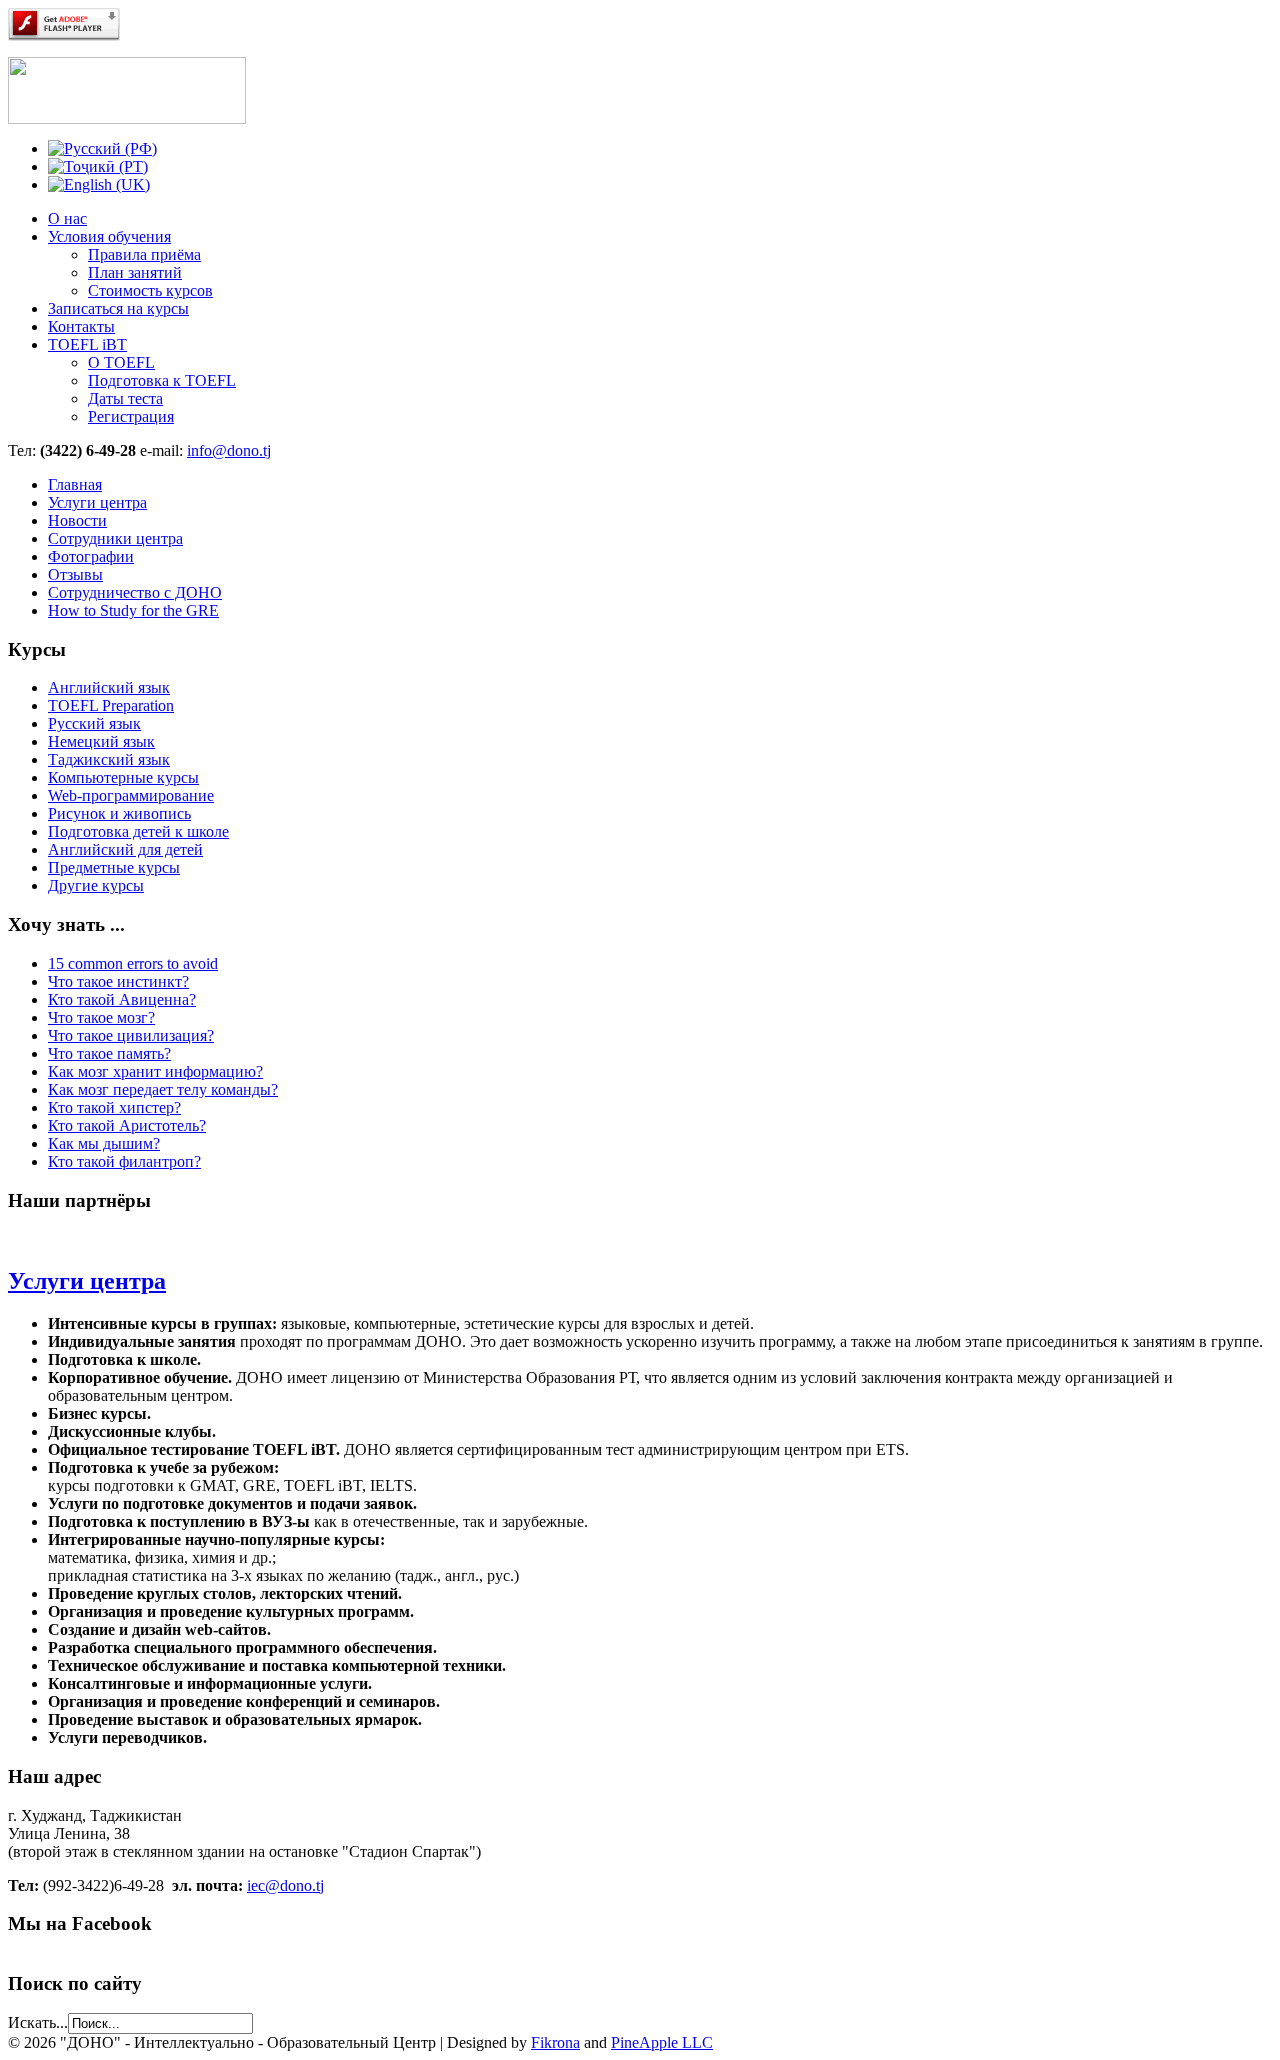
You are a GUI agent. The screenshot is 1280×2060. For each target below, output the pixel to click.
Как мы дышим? (104, 1143)
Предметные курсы (114, 867)
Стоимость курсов (150, 290)
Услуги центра (97, 502)
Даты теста (125, 398)
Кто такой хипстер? (114, 1107)
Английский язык (109, 687)
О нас (67, 218)
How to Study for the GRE (133, 610)
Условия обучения (109, 236)
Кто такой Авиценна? (122, 999)
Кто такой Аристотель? (127, 1125)
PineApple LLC (662, 2042)
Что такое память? (109, 1053)
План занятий (135, 272)
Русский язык (94, 723)
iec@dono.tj (285, 1885)
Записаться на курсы (118, 308)
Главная (75, 484)
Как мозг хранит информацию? (155, 1071)
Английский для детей (125, 849)
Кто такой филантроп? (124, 1161)
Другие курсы (96, 885)
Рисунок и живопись (119, 813)
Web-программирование (131, 795)
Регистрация (131, 416)
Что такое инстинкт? (118, 981)
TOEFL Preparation (111, 705)
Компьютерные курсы (123, 777)
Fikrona (555, 2042)
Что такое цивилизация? (131, 1035)
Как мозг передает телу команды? (163, 1089)
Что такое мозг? (101, 1017)
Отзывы (75, 574)
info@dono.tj (229, 450)
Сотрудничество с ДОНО (135, 592)
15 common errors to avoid (133, 963)
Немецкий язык (101, 741)
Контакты (81, 326)
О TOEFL (121, 362)
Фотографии (91, 556)
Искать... (38, 2022)
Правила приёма (144, 254)
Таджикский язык (109, 759)
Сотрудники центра (115, 538)
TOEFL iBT (87, 344)
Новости (77, 520)
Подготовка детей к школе (138, 831)
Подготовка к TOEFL (162, 380)
